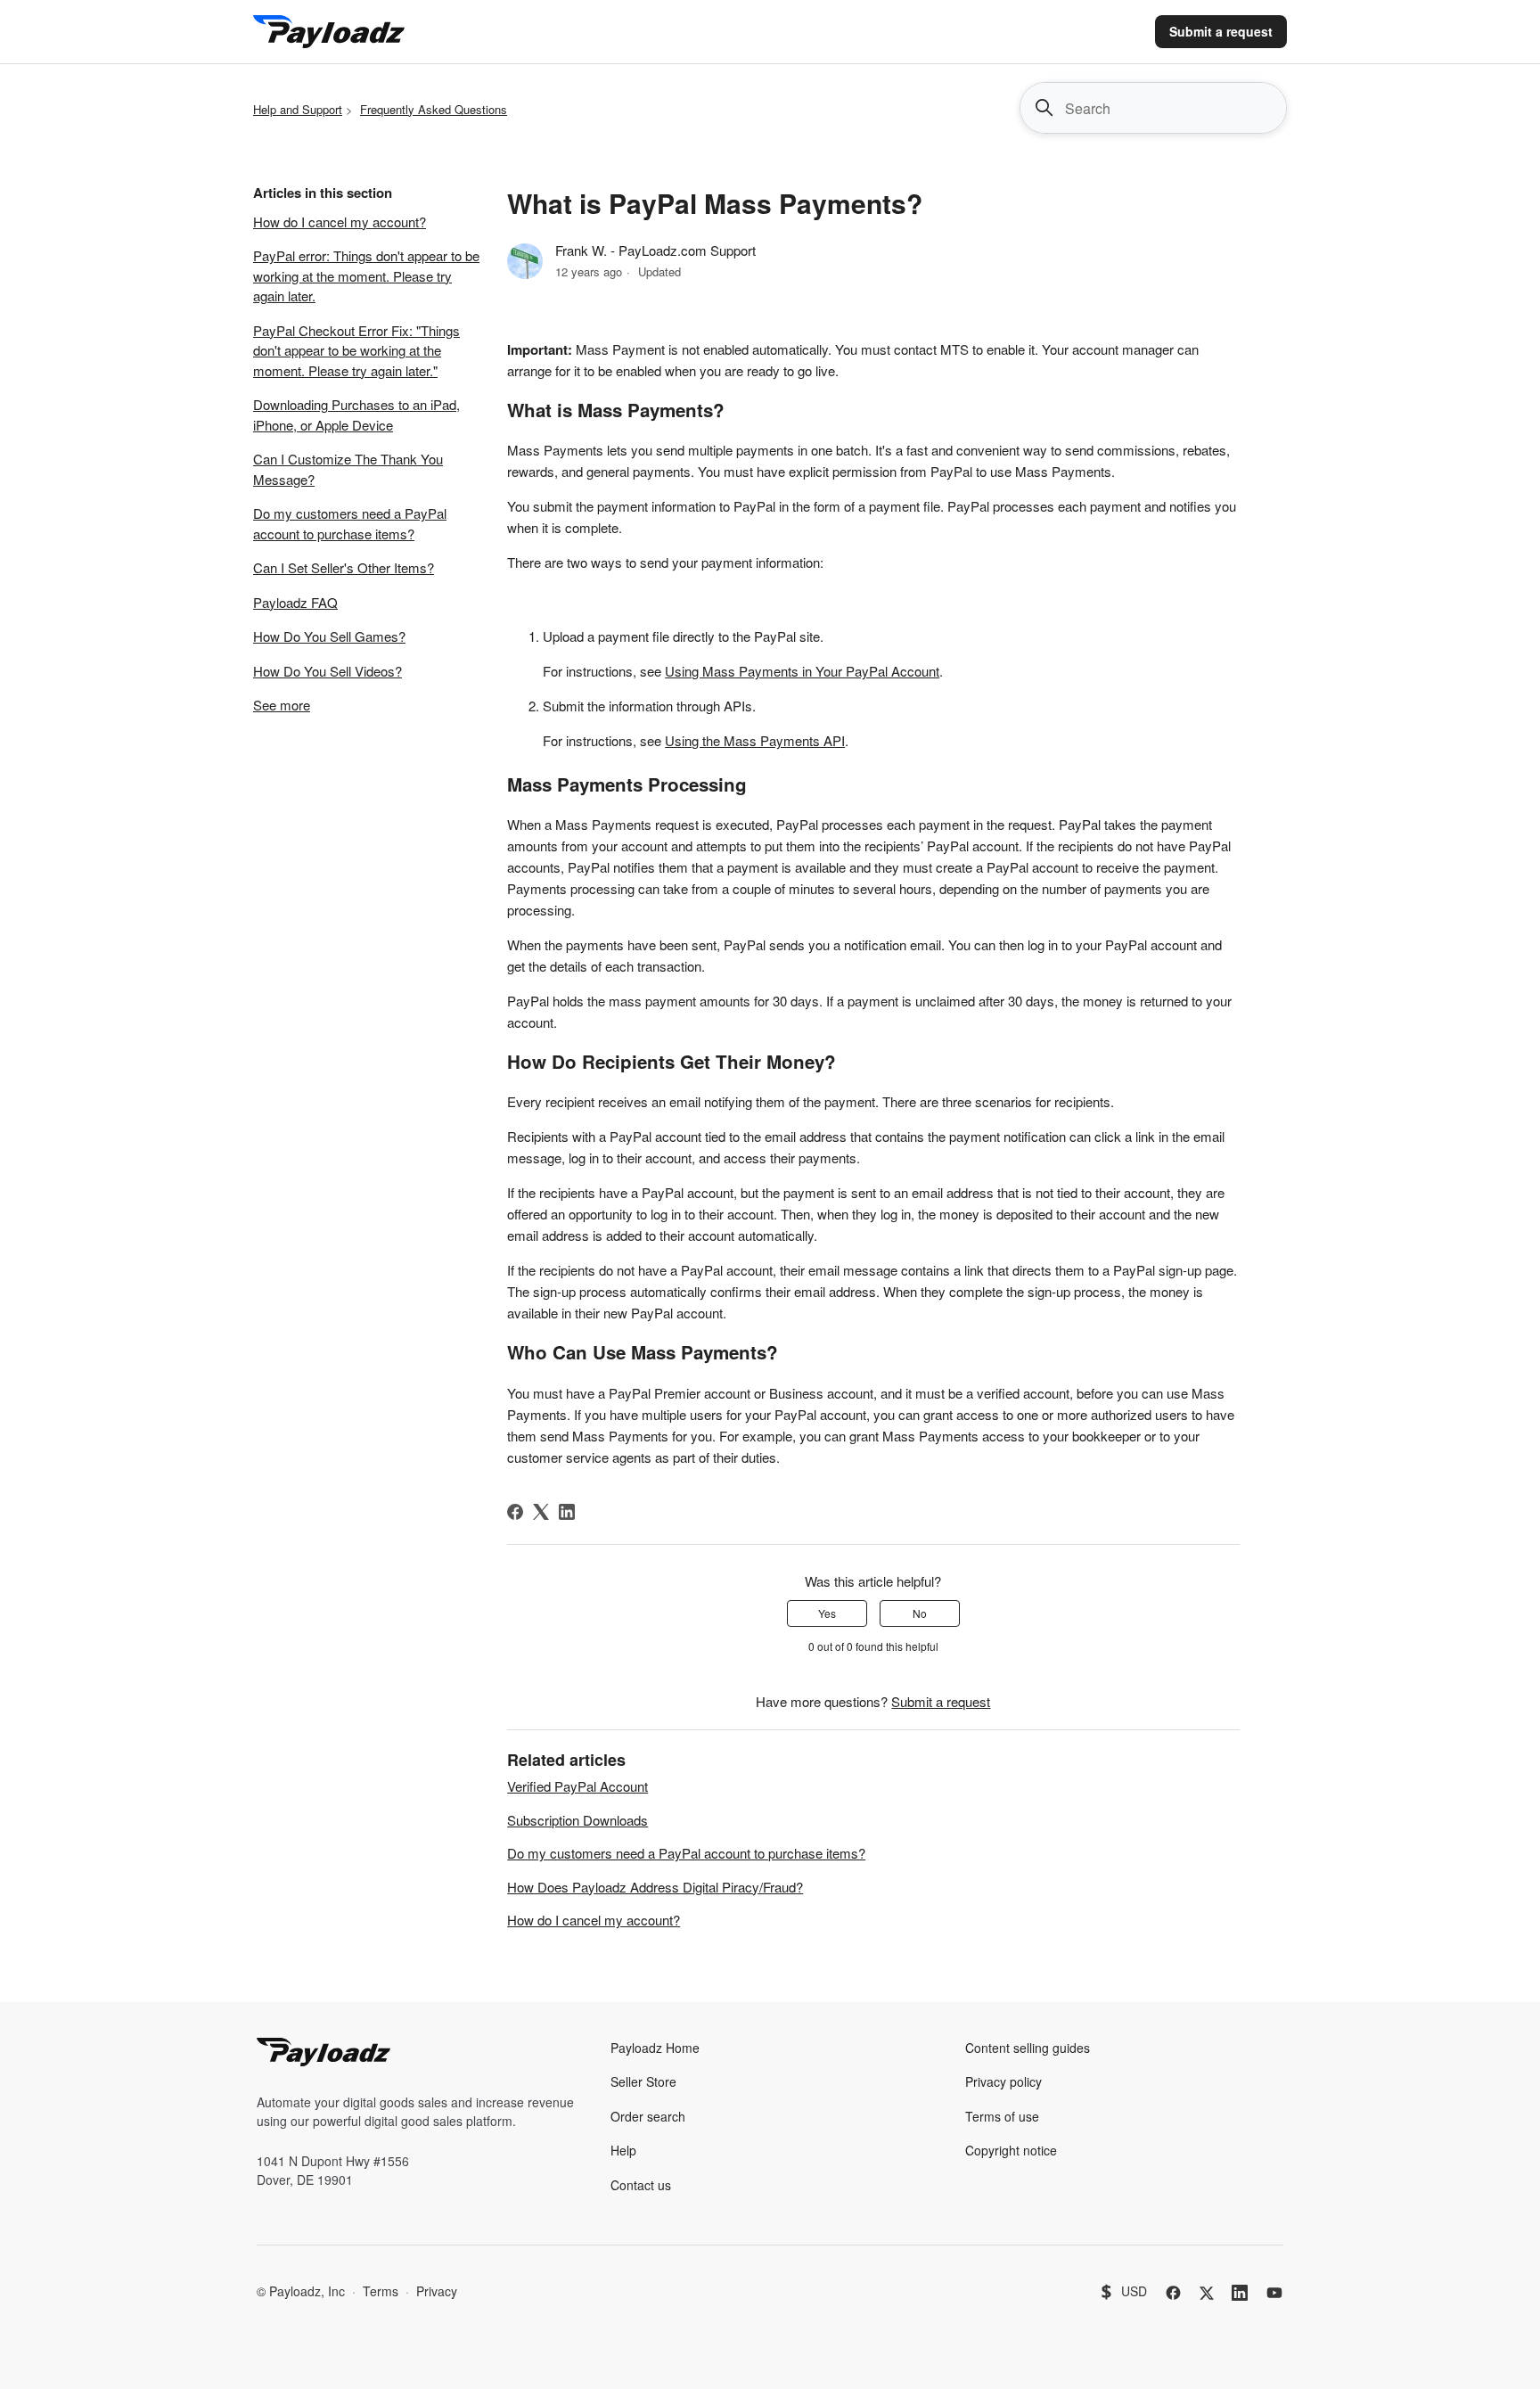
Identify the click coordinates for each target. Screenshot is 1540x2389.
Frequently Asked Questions (434, 109)
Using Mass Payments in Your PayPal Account (802, 671)
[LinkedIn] (567, 1512)
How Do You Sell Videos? (328, 671)
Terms (381, 2291)
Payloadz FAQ (295, 602)
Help (623, 2150)
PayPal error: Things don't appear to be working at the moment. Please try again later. (366, 275)
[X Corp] (541, 1512)
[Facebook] (515, 1512)
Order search (648, 2116)
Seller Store (643, 2081)
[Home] (329, 32)
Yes (827, 1613)
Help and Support (298, 109)
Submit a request (1221, 31)
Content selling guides (1028, 2048)
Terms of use (1002, 2116)
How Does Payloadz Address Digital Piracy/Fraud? (655, 1887)
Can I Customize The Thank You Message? (348, 469)
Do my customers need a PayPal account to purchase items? (350, 523)
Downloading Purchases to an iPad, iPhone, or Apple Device (356, 415)
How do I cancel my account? (340, 222)
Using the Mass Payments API (755, 740)
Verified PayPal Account (577, 1786)
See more (282, 705)
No (920, 1613)
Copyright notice (1011, 2150)
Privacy (437, 2291)
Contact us (641, 2185)
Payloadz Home (655, 2048)
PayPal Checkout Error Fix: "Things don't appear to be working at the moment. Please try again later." (356, 350)
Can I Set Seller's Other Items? (344, 567)
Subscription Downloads (577, 1820)
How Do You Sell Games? (329, 636)
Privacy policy (1003, 2081)
